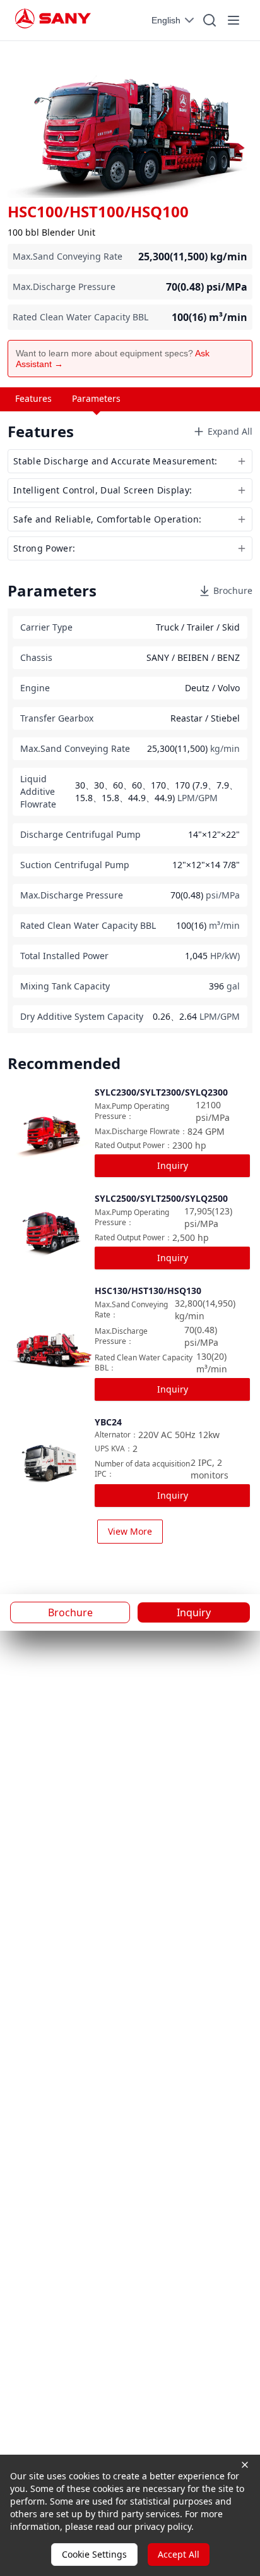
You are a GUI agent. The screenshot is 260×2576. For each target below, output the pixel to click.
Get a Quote (76, 1329)
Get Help (184, 1329)
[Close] (234, 1232)
